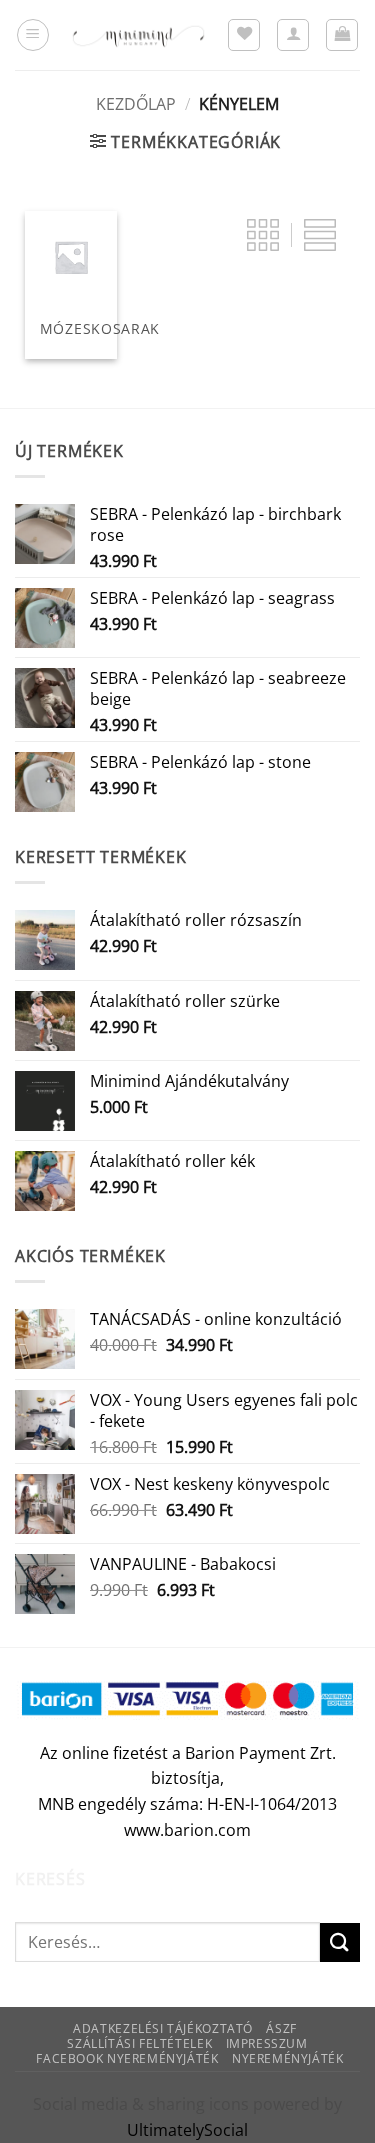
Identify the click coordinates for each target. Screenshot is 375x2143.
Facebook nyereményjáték (127, 2058)
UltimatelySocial (187, 2130)
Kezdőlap (136, 104)
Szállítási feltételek (139, 2043)
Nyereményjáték (288, 2058)
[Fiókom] (293, 35)
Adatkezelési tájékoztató (163, 2028)
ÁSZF (281, 2028)
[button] (33, 35)
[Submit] (340, 1942)
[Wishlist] (244, 35)
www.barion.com (187, 1830)
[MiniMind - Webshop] (138, 35)
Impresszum (267, 2043)
